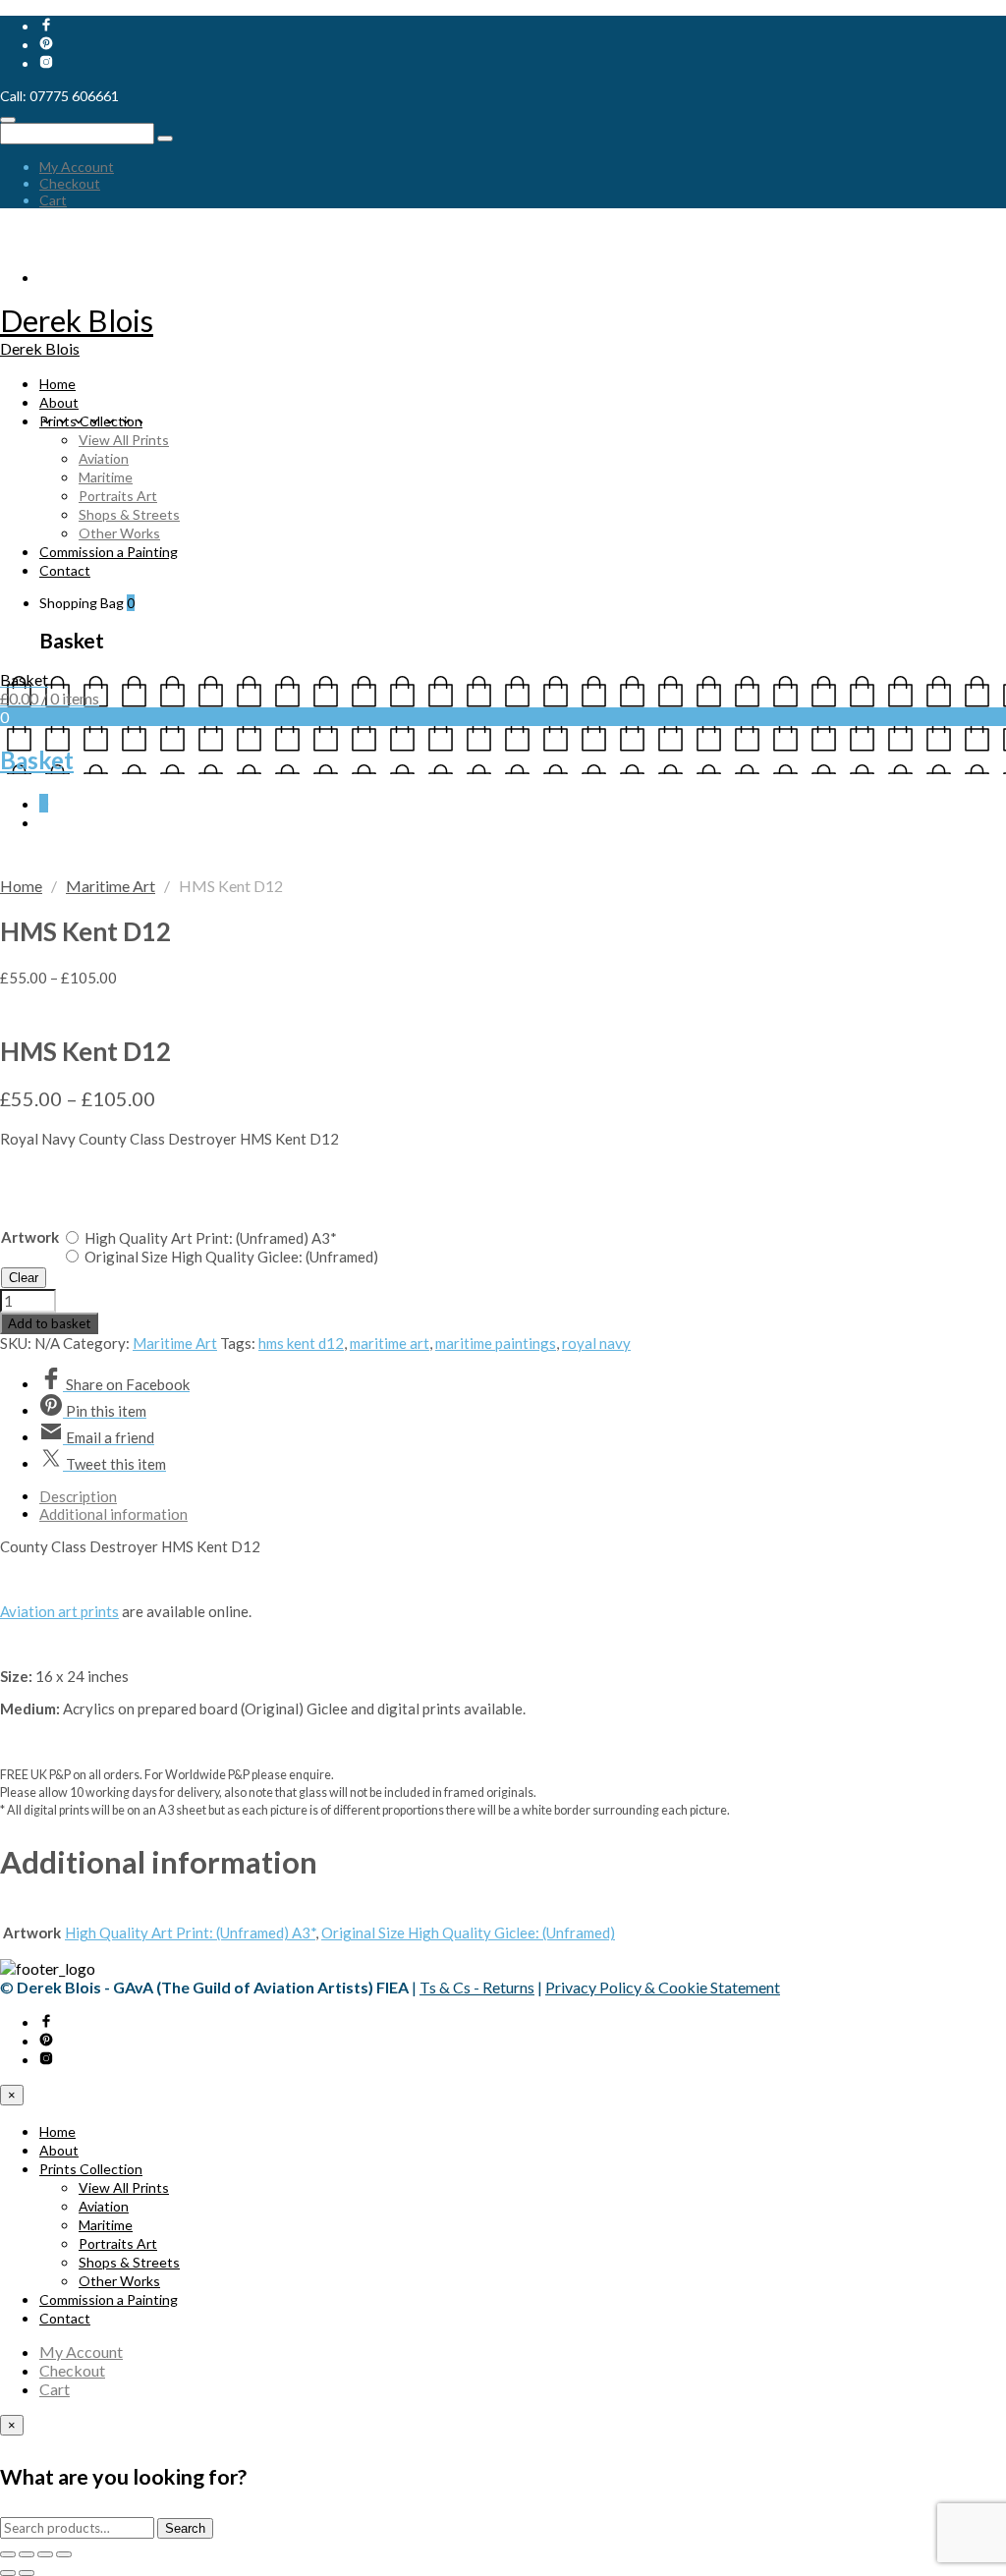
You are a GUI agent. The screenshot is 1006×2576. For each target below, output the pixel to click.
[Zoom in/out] (8, 2554)
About (59, 402)
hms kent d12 (301, 1343)
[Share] (45, 2554)
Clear (24, 1278)
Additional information (113, 1514)
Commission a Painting (109, 552)
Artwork (30, 1237)
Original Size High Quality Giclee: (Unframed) (231, 1257)
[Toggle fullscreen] (27, 2554)
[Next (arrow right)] (27, 2573)
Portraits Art (118, 496)
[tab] (523, 1496)
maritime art (390, 1343)
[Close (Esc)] (64, 2554)
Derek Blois (77, 320)
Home (57, 384)
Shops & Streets (129, 514)
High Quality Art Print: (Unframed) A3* (211, 1238)
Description (78, 1496)
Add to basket (49, 1323)
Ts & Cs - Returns (477, 1987)
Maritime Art (111, 886)
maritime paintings (496, 1343)
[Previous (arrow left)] (8, 2573)
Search (185, 2528)
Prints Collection (91, 421)
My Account (77, 167)
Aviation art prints (59, 1611)
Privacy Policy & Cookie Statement (663, 1987)
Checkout (70, 183)
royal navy (596, 1343)
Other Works (119, 533)
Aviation (104, 458)
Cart (53, 200)
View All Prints (124, 440)
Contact (65, 570)
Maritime (106, 477)
